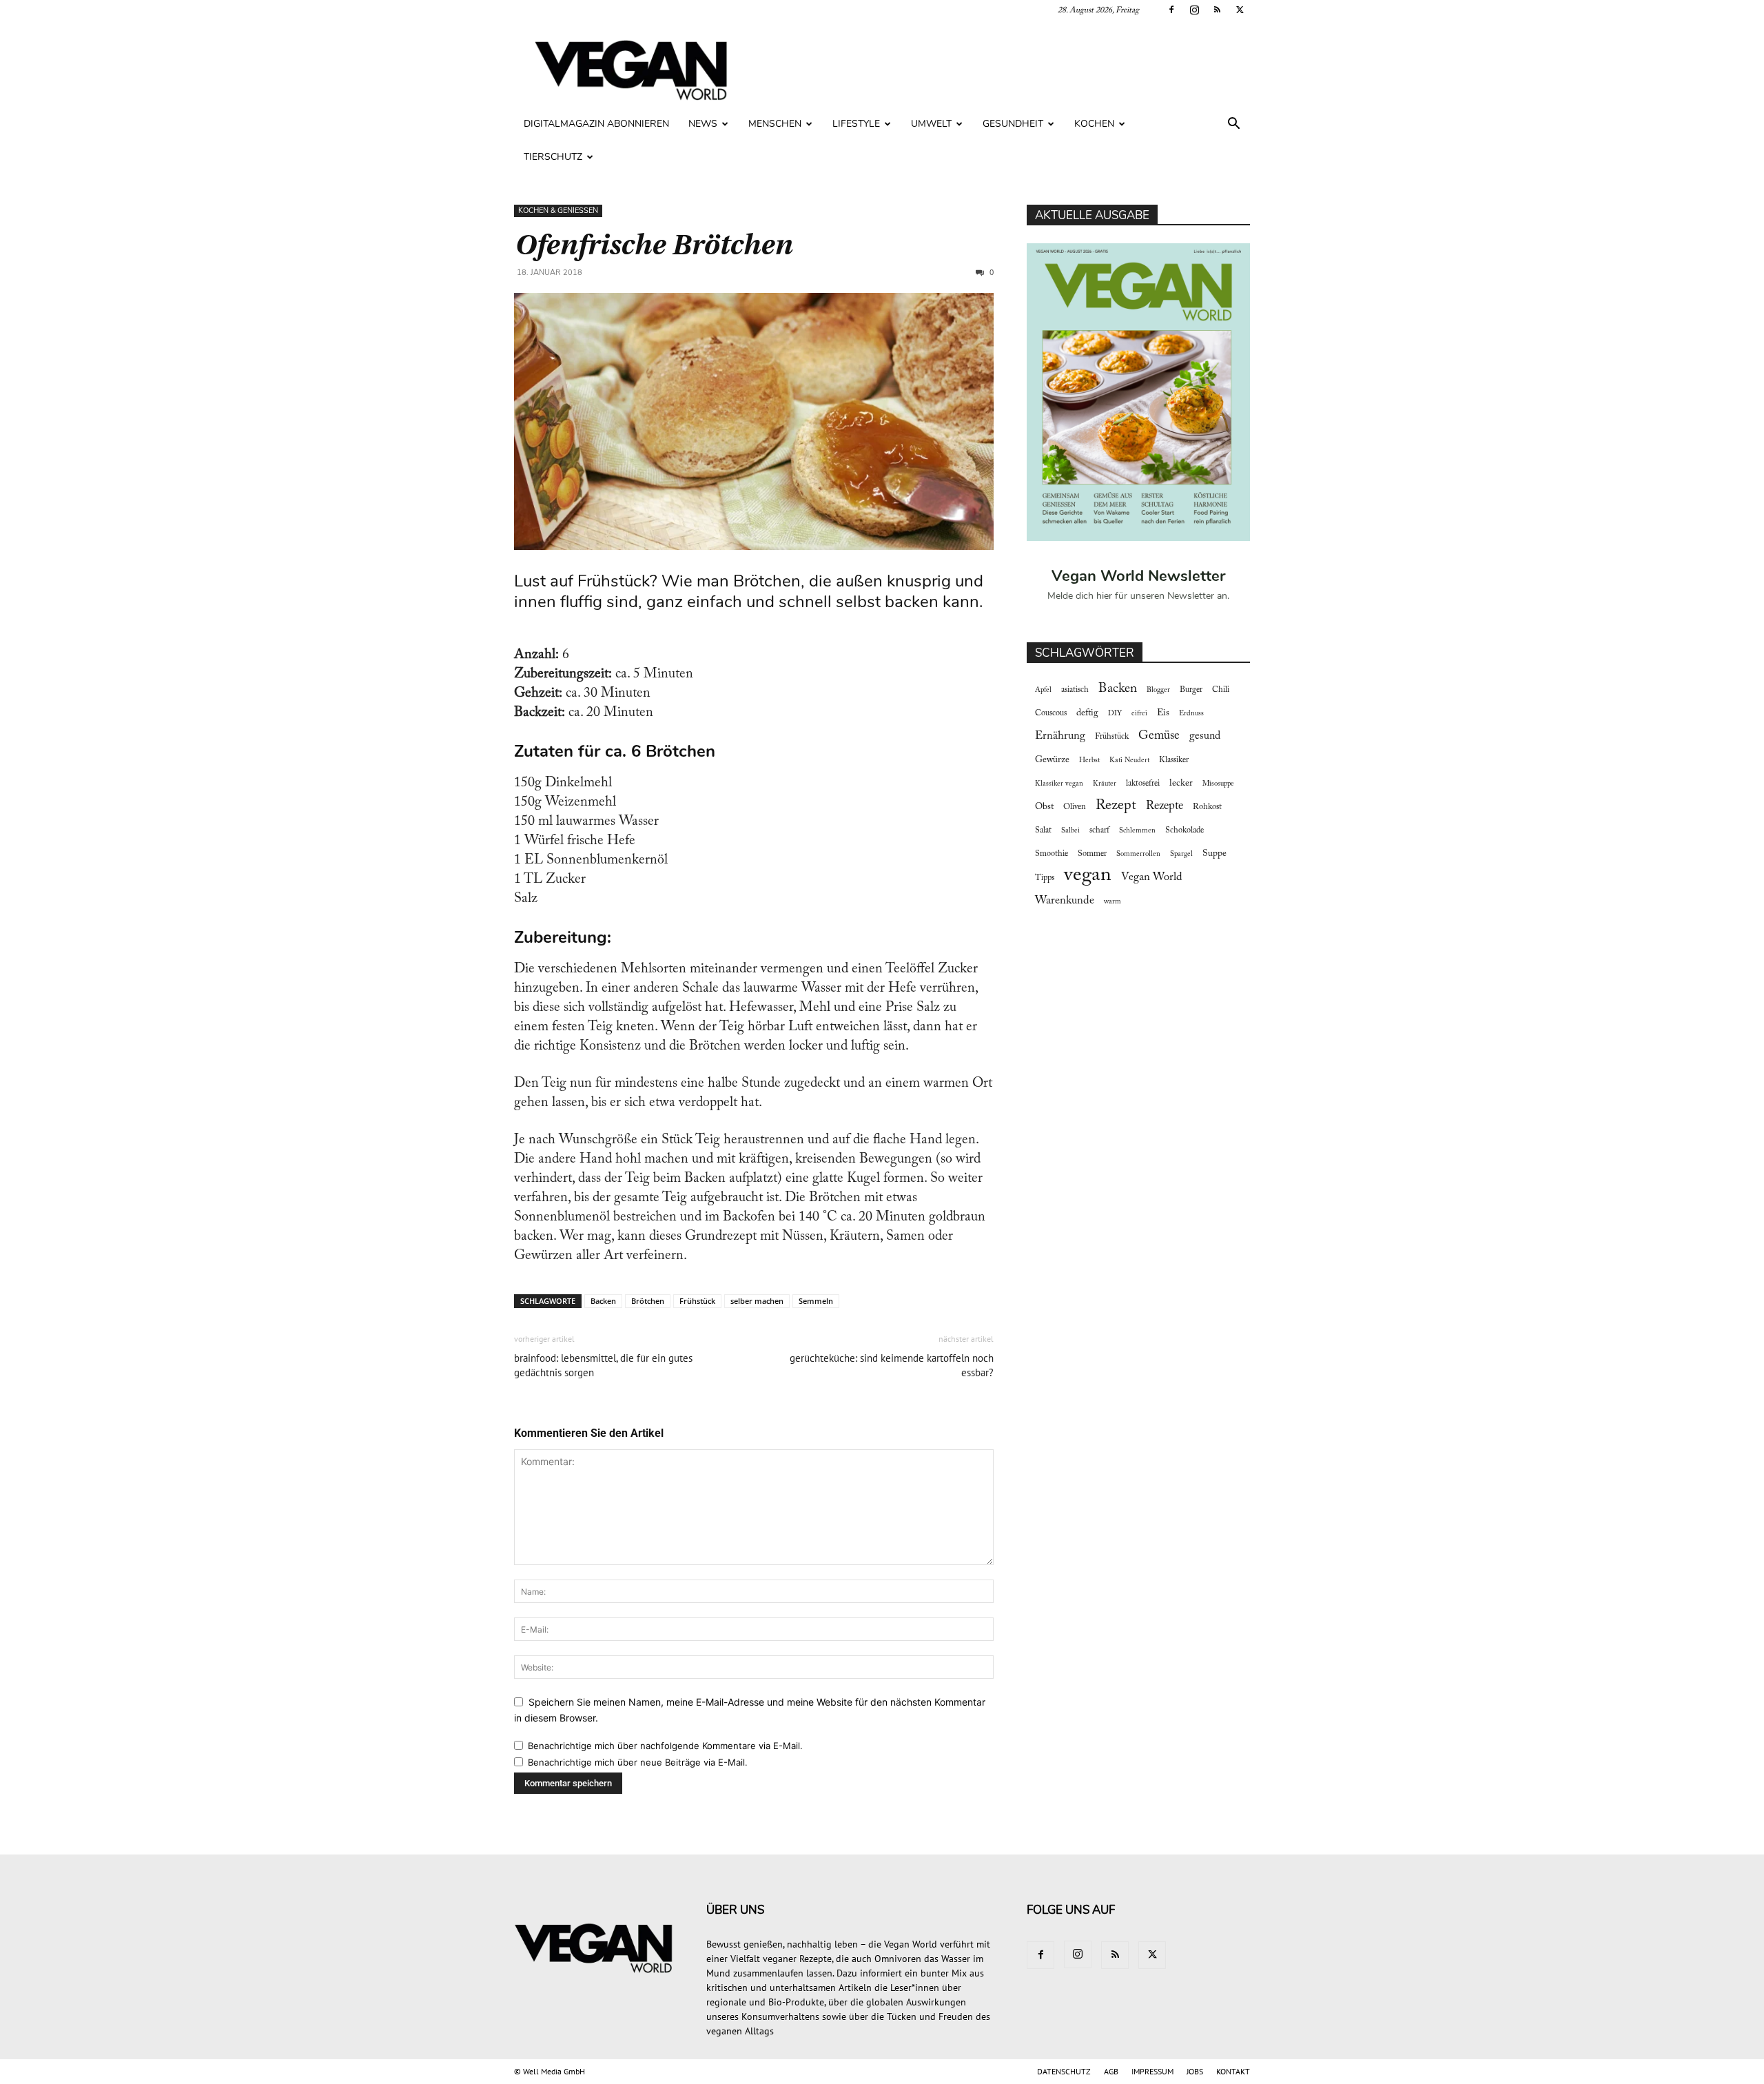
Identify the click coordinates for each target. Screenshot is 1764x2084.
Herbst (1089, 760)
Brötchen (648, 1301)
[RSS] (1217, 10)
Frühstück (697, 1301)
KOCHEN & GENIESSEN (558, 211)
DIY (1115, 714)
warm (1112, 902)
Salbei (1070, 831)
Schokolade (1184, 830)
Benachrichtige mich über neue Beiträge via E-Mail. (638, 1762)
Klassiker (1174, 760)
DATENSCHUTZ (1064, 2071)
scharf (1099, 830)
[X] (1240, 10)
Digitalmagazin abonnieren (596, 124)
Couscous (1051, 713)
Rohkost (1207, 807)
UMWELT (931, 124)
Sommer (1092, 854)
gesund (1205, 736)
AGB (1111, 2071)
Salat (1043, 830)
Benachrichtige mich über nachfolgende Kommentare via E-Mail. (665, 1746)
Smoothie (1052, 854)
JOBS (1195, 2071)
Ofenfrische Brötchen (653, 245)
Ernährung (1060, 736)
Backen (603, 1301)
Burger (1191, 690)
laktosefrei (1143, 784)
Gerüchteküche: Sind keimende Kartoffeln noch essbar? (892, 1365)
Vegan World (1152, 877)
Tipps (1045, 878)
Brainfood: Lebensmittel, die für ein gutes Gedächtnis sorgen (603, 1365)
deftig (1087, 713)
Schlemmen (1137, 831)
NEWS (703, 124)
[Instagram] (1194, 10)
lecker (1181, 784)
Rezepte (1165, 806)
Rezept (1116, 806)
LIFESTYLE (856, 124)
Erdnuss (1191, 714)
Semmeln (816, 1301)
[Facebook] (1171, 10)
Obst (1044, 807)
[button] (1233, 125)
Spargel (1181, 854)
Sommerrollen (1138, 854)
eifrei (1139, 714)
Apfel (1043, 690)
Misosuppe (1218, 784)
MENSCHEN (775, 124)
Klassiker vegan (1059, 784)
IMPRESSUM (1152, 2071)
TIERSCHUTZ (553, 157)
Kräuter (1105, 784)
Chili (1221, 690)
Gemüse (1159, 736)
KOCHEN (1094, 124)
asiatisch (1075, 690)
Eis (1163, 713)
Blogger (1158, 690)
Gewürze (1052, 760)
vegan (1088, 876)
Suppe (1214, 854)
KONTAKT (1233, 2071)
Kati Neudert (1129, 760)
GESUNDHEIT (1013, 124)
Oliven (1075, 807)
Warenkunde (1065, 901)
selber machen (757, 1301)
